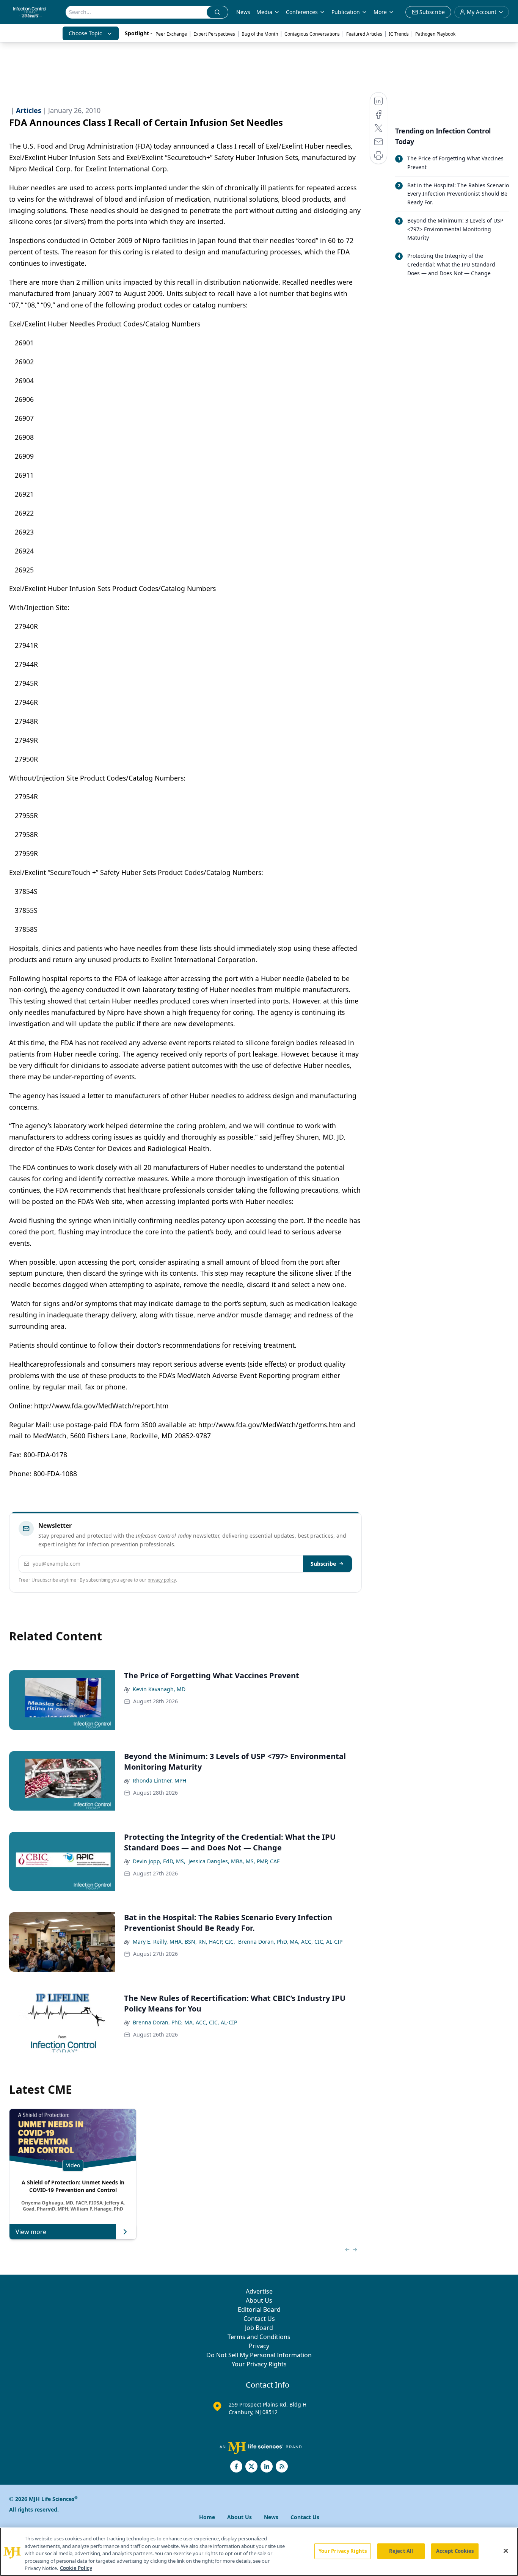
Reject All (401, 2551)
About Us (259, 2300)
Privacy (259, 2346)
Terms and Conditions (259, 2337)
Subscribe (323, 1564)
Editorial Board (259, 2309)
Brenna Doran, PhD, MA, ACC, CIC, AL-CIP (290, 1942)
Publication (346, 12)
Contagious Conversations (312, 34)
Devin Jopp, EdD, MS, (159, 1861)
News (243, 12)
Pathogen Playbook (435, 34)
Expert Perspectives (214, 34)
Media (264, 12)
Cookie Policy (76, 2568)
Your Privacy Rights (259, 2364)
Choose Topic (85, 33)
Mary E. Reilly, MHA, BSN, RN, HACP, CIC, (184, 1942)
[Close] (506, 2551)
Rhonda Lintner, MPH (159, 1780)
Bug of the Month (260, 34)
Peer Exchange (171, 34)
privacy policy (162, 1580)
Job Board (259, 2328)
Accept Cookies (455, 2551)
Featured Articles (364, 34)
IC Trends (399, 34)
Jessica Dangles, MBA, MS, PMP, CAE (234, 1861)
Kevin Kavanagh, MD (159, 1689)
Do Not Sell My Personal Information (259, 2355)
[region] (259, 2552)
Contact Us (259, 2319)
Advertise (259, 2291)
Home (207, 2517)
